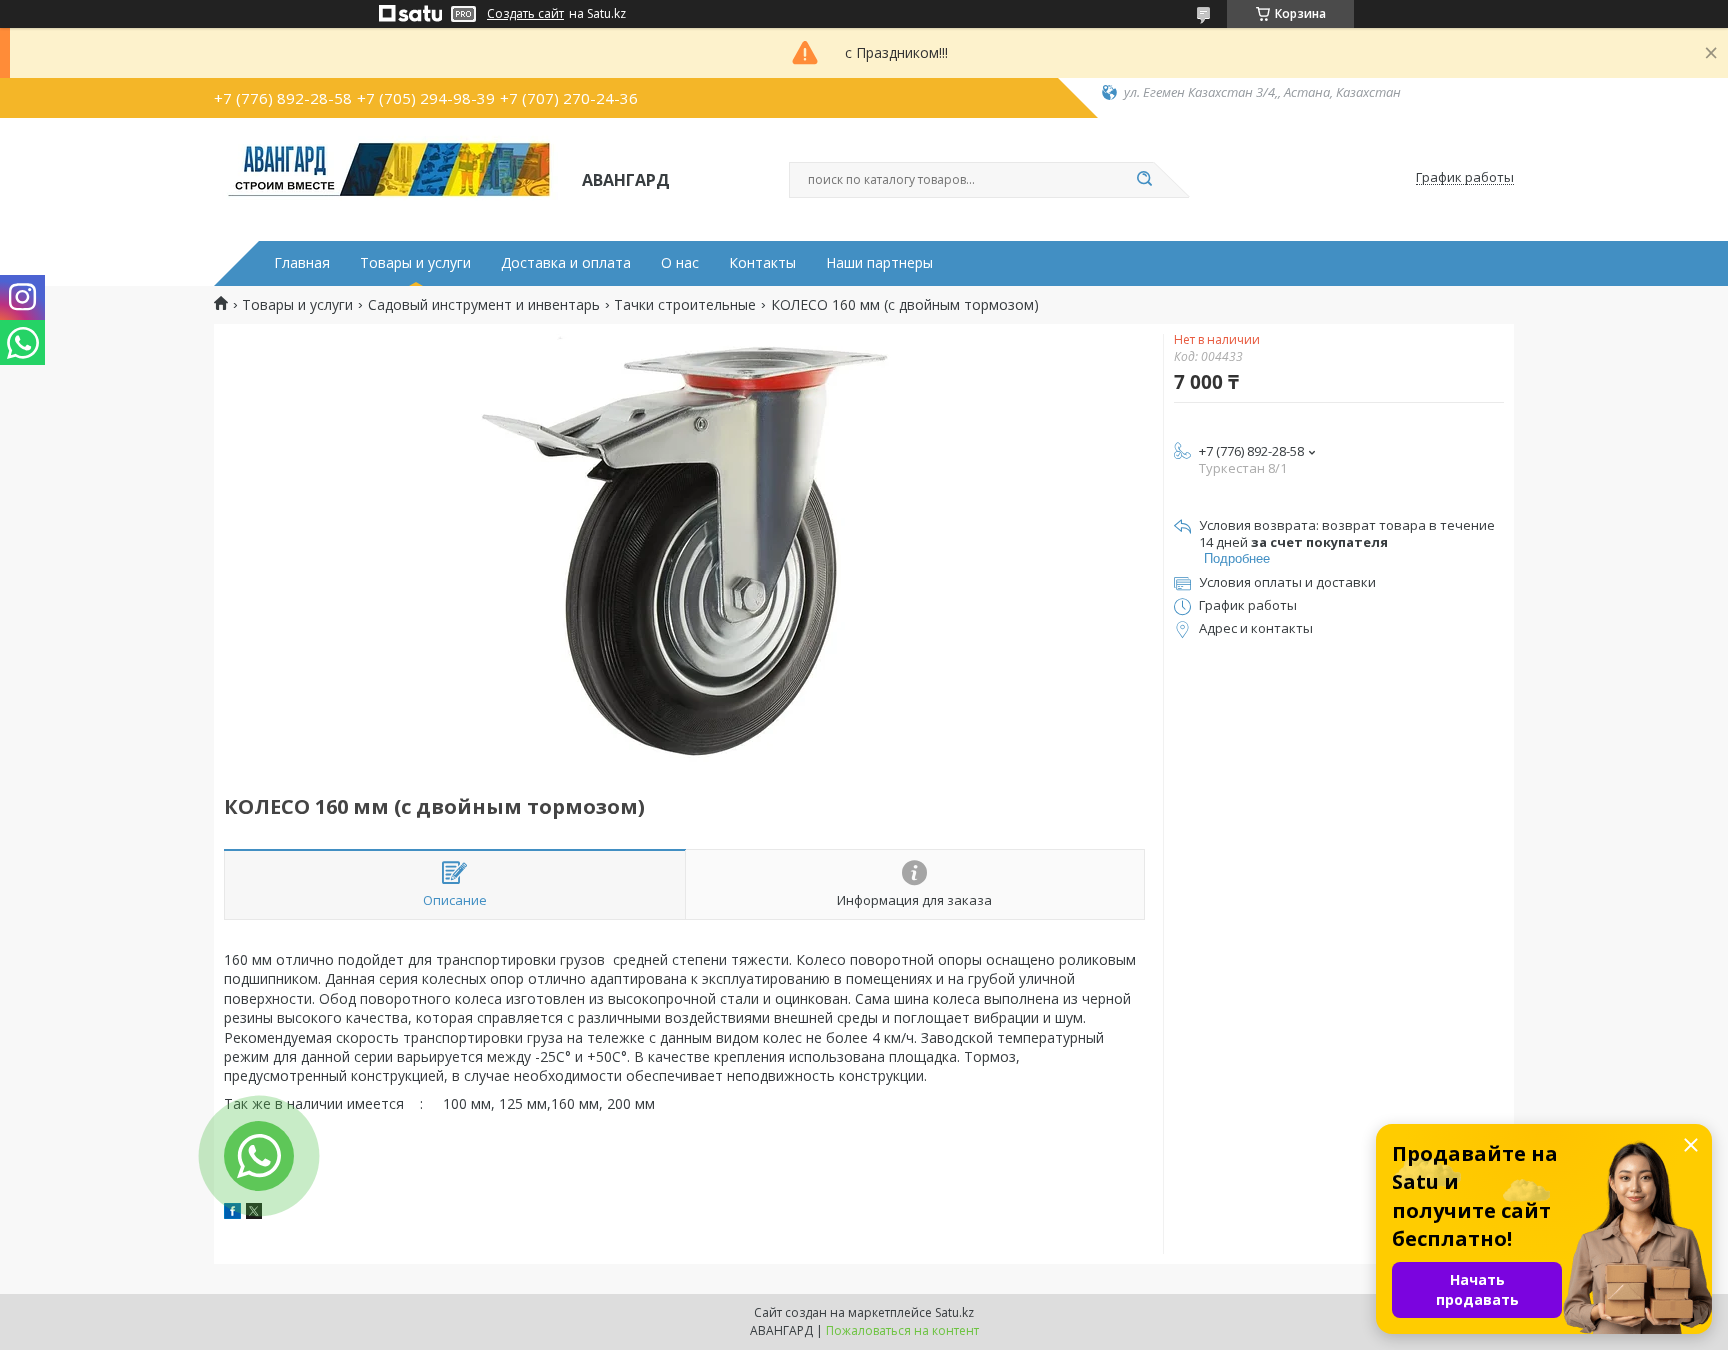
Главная (302, 263)
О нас (680, 263)
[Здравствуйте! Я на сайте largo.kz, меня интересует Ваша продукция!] (259, 1156)
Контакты (762, 263)
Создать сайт (525, 14)
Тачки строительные (685, 305)
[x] (254, 1213)
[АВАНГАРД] (389, 178)
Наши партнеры (879, 263)
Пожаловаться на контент (902, 1330)
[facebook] (232, 1213)
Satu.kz (954, 1312)
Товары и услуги (415, 263)
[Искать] (1144, 180)
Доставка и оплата (566, 263)
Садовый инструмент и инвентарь (484, 305)
